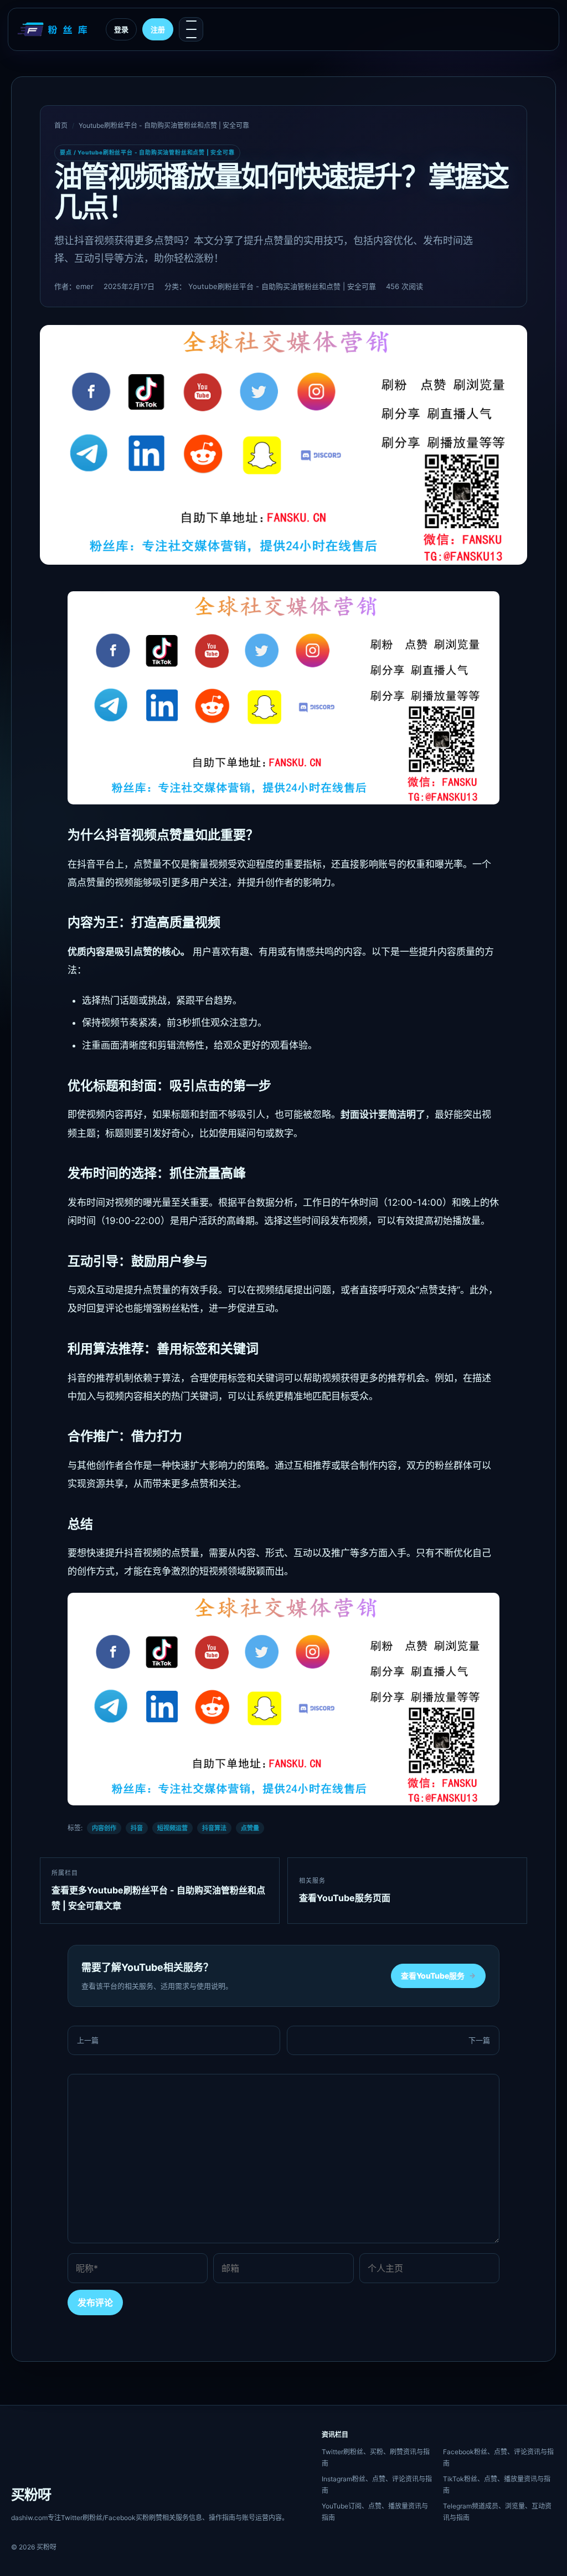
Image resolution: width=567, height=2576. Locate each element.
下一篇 (479, 2040)
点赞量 (250, 1828)
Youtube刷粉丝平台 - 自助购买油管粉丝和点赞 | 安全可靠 (164, 125)
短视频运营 (172, 1828)
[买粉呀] (54, 29)
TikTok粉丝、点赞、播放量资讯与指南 (497, 2485)
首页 (61, 125)
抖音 (137, 1828)
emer (85, 286)
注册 (158, 29)
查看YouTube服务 (438, 1976)
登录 (121, 29)
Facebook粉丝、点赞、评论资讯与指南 (498, 2458)
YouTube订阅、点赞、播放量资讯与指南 (375, 2512)
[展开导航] (191, 29)
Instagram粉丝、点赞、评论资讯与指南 (377, 2485)
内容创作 (104, 1828)
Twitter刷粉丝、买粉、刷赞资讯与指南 (376, 2458)
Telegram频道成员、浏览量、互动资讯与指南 (497, 2512)
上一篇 (88, 2040)
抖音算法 (214, 1828)
